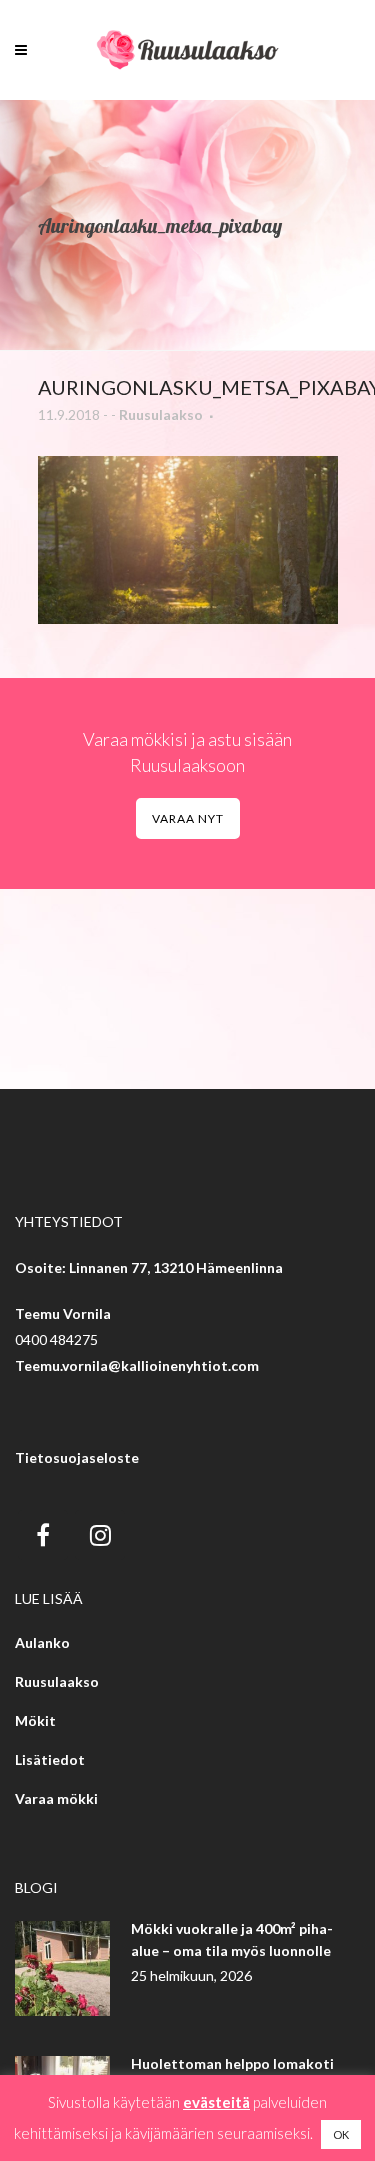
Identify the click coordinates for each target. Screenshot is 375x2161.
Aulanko (42, 1642)
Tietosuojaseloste (77, 1457)
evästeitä (216, 2102)
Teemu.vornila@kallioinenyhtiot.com (137, 1365)
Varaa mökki (56, 1798)
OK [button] (341, 2134)
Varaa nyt (188, 818)
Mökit (35, 1720)
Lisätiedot (50, 1759)
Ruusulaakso (161, 414)
